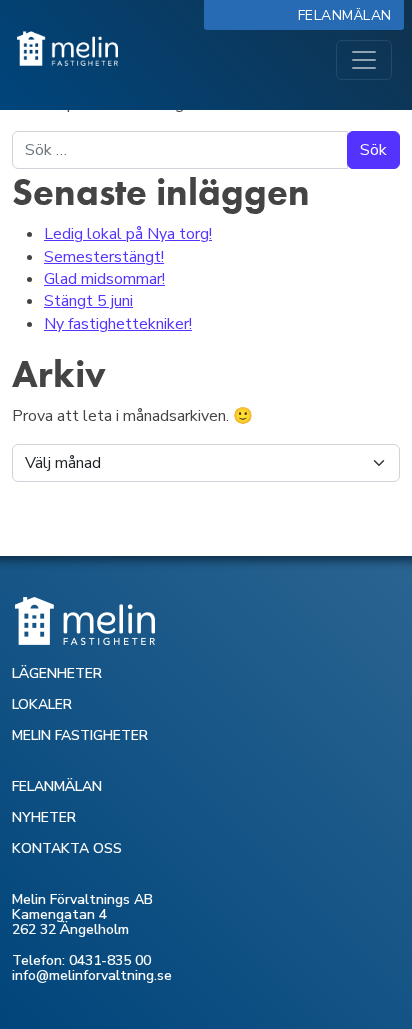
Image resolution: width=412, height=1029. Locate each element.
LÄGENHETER (57, 673)
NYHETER (44, 817)
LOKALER (42, 704)
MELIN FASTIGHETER (80, 735)
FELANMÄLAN (57, 786)
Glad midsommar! (104, 279)
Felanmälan (349, 15)
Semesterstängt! (104, 257)
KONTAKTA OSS (67, 848)
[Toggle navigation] (364, 60)
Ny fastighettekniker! (118, 324)
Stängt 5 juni (88, 301)
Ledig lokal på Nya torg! (128, 234)
